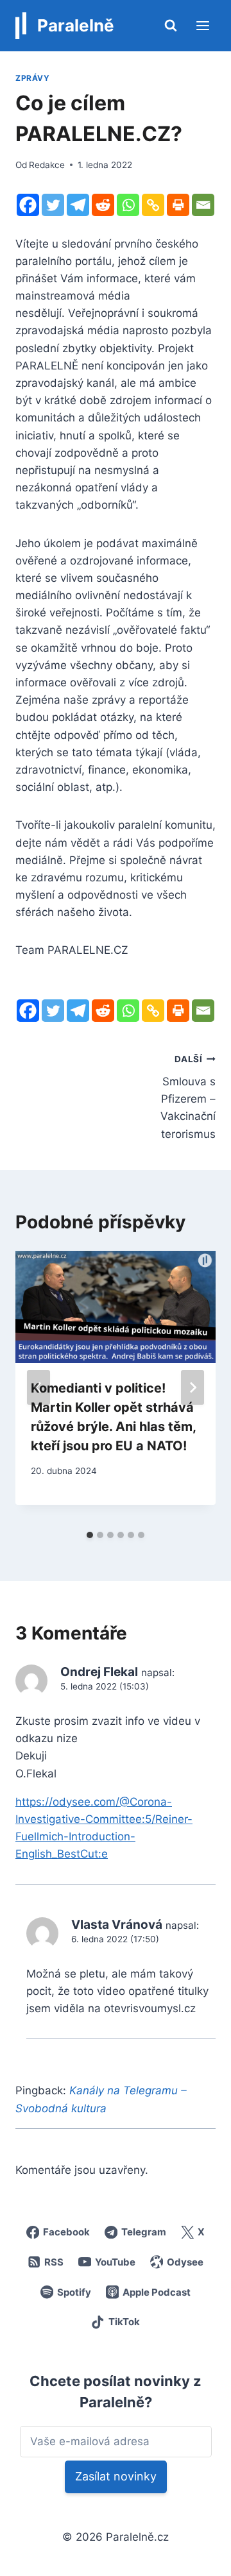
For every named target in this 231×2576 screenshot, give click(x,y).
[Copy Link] (153, 205)
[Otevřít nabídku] (202, 25)
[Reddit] (103, 205)
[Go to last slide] (38, 1387)
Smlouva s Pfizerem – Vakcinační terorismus (188, 1097)
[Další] (193, 1387)
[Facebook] (28, 205)
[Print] (178, 205)
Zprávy (33, 78)
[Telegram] (78, 205)
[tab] (90, 1535)
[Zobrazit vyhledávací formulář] (171, 26)
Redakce (47, 165)
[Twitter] (53, 205)
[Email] (203, 205)
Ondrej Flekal (99, 1672)
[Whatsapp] (128, 205)
